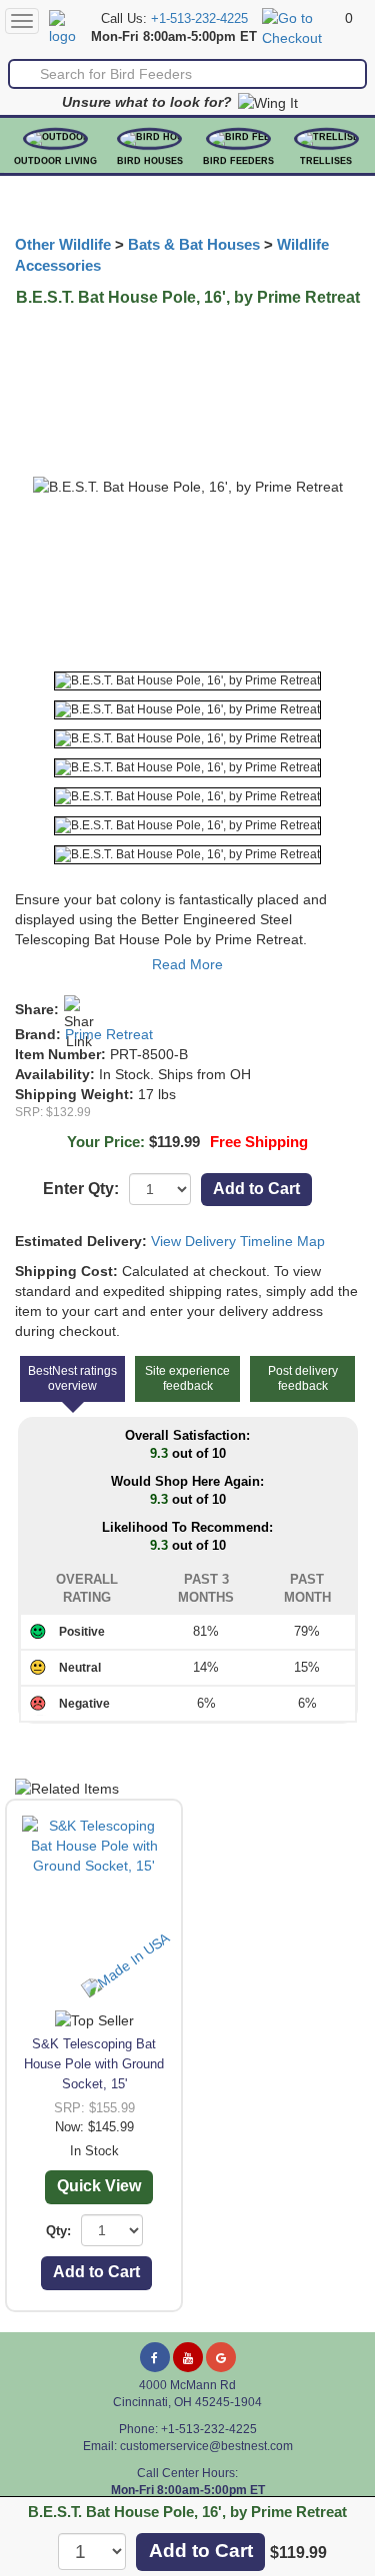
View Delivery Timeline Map (238, 1241)
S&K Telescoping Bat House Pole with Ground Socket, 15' (94, 2064)
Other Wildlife (63, 245)
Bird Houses (150, 161)
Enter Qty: (81, 1189)
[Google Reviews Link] (221, 2357)
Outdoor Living (55, 161)
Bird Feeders (238, 161)
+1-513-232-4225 (199, 19)
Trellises (326, 161)
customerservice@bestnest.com (206, 2446)
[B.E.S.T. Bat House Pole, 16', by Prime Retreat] (187, 681)
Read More (187, 964)
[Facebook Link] (155, 2357)
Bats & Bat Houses (194, 245)
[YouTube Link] (188, 2357)
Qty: (58, 2231)
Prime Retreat (109, 1034)
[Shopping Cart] (301, 27)
